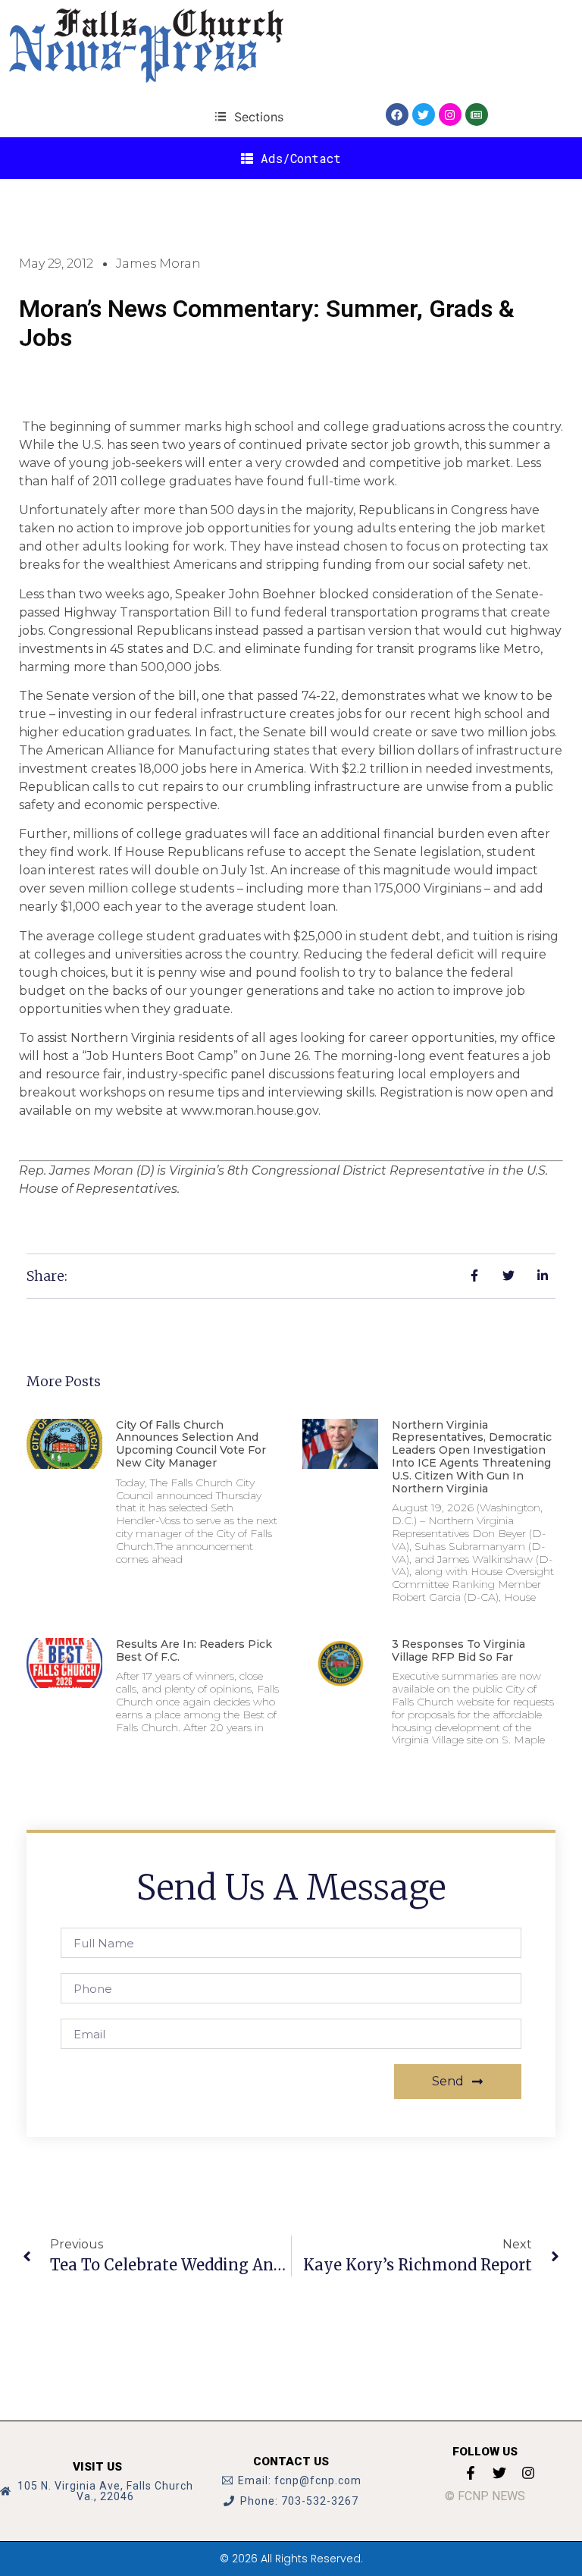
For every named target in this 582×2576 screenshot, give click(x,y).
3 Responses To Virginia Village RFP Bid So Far (458, 1650)
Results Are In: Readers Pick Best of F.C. (194, 1650)
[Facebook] (397, 115)
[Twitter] (424, 115)
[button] (249, 116)
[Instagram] (450, 115)
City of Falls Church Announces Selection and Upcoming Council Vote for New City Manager (191, 1444)
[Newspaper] (477, 115)
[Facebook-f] (471, 2473)
